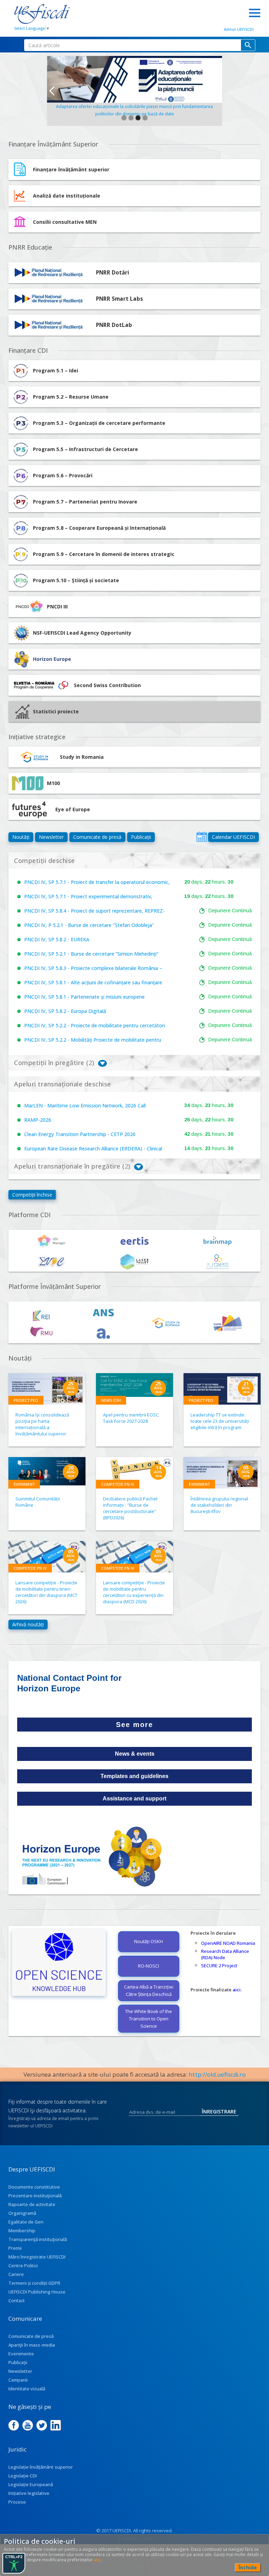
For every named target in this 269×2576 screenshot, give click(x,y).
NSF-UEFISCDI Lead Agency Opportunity (82, 633)
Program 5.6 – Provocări (63, 475)
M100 (53, 783)
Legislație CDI (23, 2476)
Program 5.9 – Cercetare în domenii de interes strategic (104, 554)
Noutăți (21, 837)
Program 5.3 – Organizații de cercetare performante (99, 423)
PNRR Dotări (113, 273)
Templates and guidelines (134, 1776)
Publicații (141, 837)
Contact (17, 2300)
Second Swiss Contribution (107, 685)
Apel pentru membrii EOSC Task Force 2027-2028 (131, 1418)
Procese (17, 2502)
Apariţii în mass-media (32, 2345)
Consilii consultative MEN (65, 222)
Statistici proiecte (56, 711)
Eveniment (24, 1484)
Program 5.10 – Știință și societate (76, 580)
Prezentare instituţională (35, 2196)
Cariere (16, 2274)
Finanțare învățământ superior (71, 169)
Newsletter (51, 837)
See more (134, 1725)
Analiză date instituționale (67, 196)
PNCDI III (57, 606)
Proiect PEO (26, 1400)
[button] (51, 91)
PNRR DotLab (114, 325)
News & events (135, 1754)
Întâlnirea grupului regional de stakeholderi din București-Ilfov (219, 1505)
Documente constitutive (34, 2187)
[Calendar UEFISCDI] (202, 837)
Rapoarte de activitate (32, 2204)
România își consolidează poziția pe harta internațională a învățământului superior (42, 1424)
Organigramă (22, 2213)
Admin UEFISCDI (239, 29)
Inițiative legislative (29, 2493)
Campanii (18, 2380)
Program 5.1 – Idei (56, 370)
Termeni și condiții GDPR (34, 2283)
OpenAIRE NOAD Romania (228, 1943)
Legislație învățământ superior (41, 2467)
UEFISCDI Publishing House (37, 2292)
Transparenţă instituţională (38, 2239)
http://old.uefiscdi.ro (217, 2074)
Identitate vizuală (27, 2389)
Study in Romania (82, 757)
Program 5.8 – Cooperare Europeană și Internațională (99, 528)
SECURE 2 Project (219, 1965)
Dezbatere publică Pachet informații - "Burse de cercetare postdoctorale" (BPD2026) (130, 1508)
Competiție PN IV (118, 1484)
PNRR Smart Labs (119, 299)
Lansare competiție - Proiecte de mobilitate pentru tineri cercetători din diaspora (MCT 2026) (46, 1592)
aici (237, 1990)
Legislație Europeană (31, 2484)
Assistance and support (134, 1799)
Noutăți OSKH (149, 1941)
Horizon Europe (52, 659)
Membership (22, 2231)
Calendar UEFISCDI (233, 837)
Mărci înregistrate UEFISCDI (37, 2257)
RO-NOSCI (149, 1966)
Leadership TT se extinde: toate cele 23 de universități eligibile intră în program (220, 1421)
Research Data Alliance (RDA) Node (225, 1954)
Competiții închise (32, 1195)
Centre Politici (23, 2265)
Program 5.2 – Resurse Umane (71, 397)
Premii (15, 2248)
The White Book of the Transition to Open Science (149, 2019)
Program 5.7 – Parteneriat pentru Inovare (85, 502)
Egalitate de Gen (26, 2222)
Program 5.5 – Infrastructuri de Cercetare (85, 449)
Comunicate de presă (97, 837)
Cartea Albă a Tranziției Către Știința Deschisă (149, 1990)
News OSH (111, 1400)
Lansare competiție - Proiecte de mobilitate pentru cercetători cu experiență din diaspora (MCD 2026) (134, 1592)
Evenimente (21, 2354)
